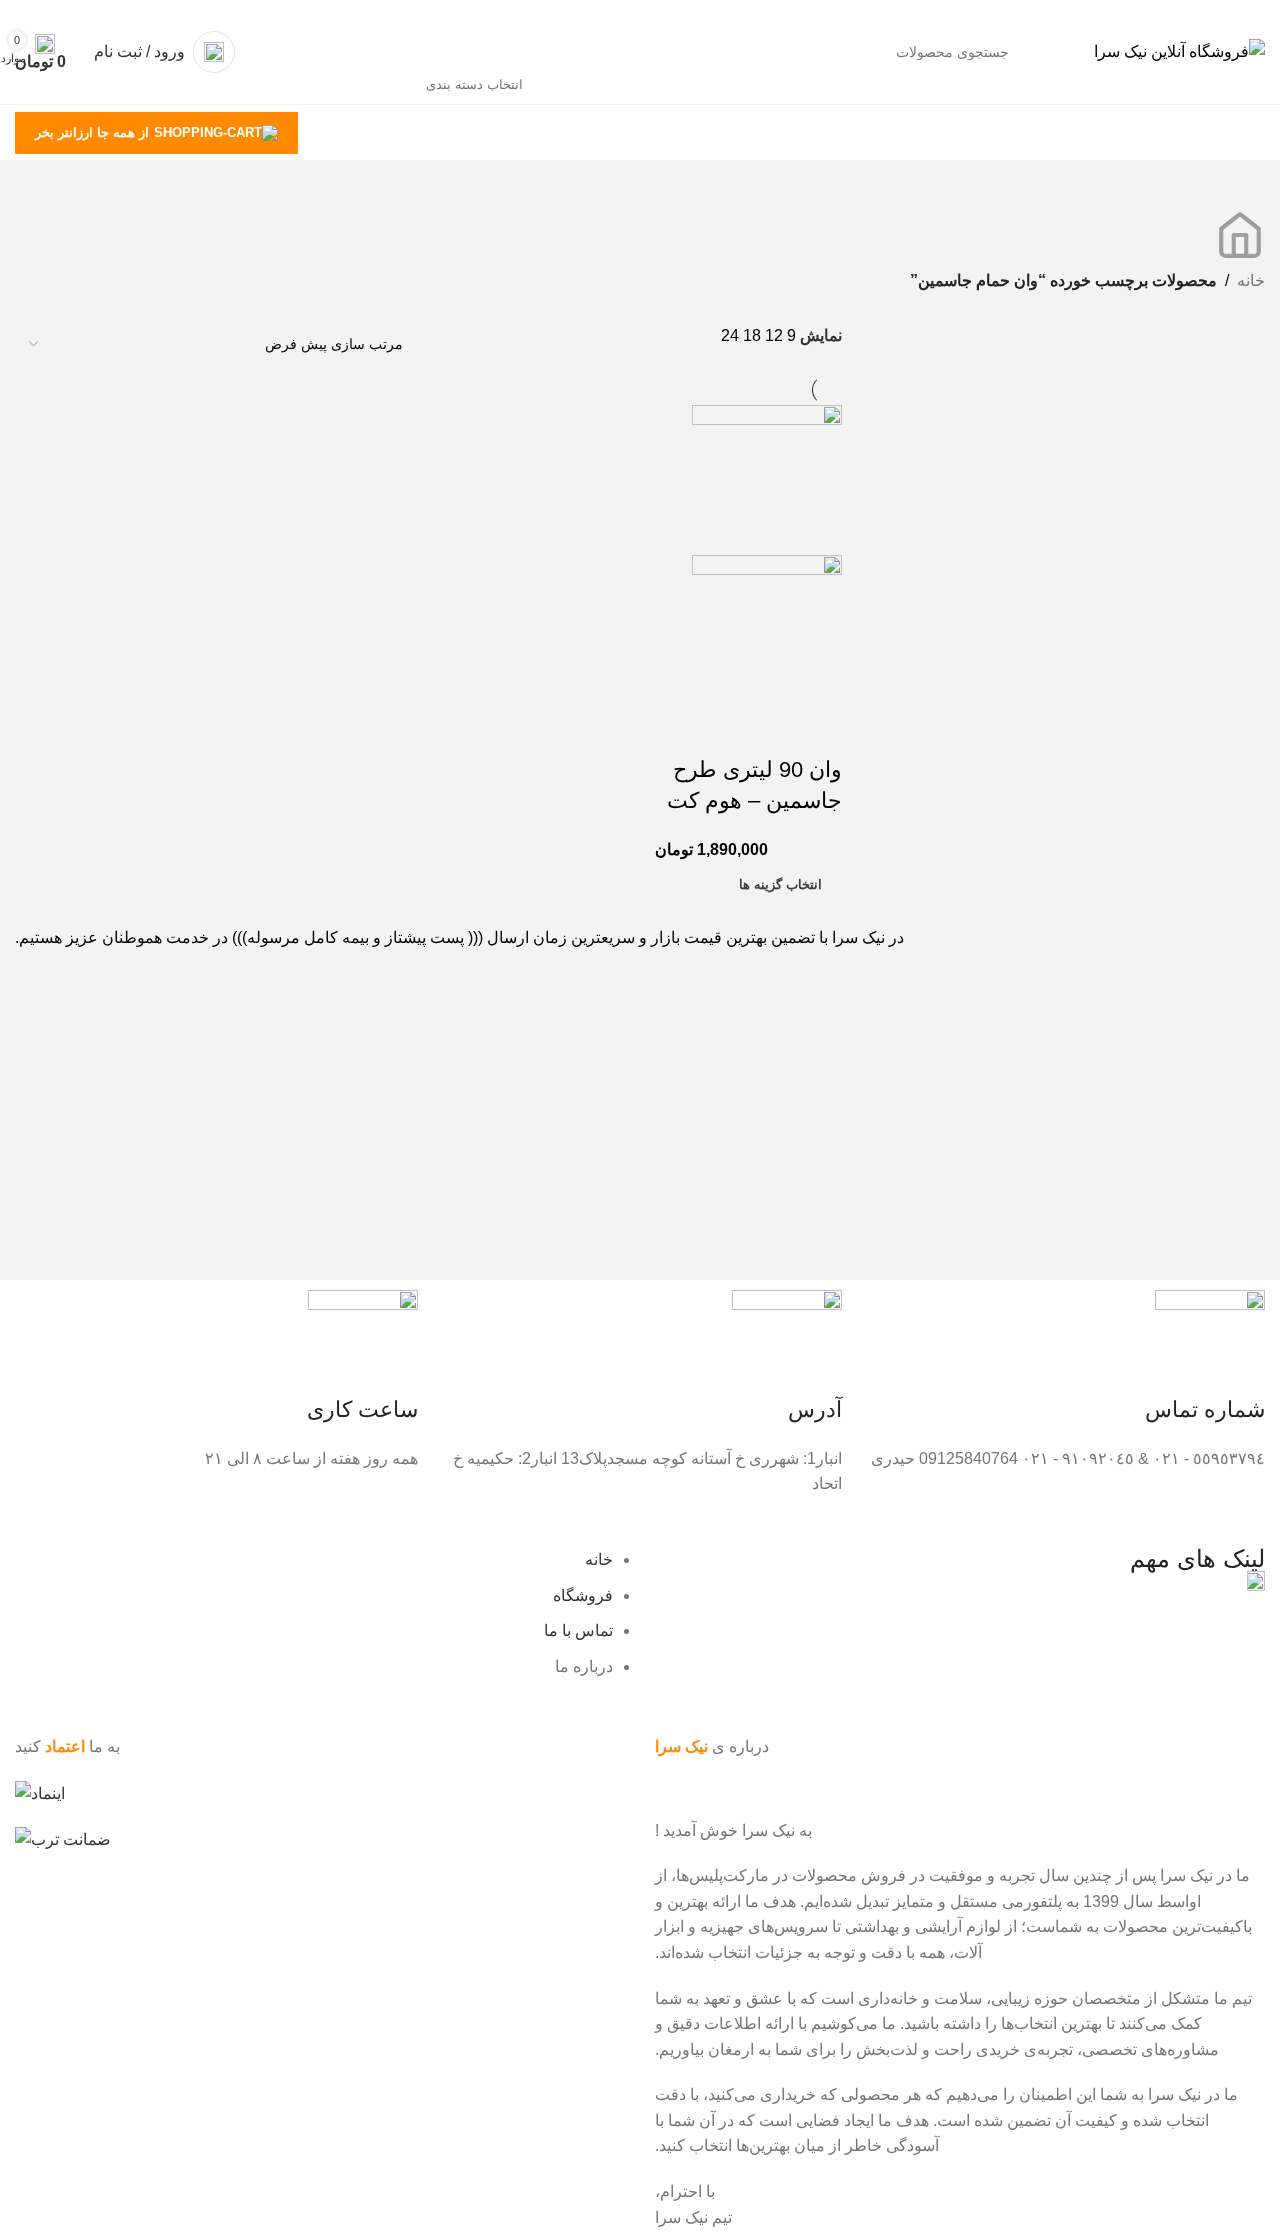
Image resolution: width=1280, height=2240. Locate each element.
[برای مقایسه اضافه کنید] (817, 730)
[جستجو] (328, 52)
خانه (1251, 280)
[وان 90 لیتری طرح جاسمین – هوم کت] (767, 478)
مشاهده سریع (763, 730)
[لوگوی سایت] (1179, 50)
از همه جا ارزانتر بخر (92, 132)
